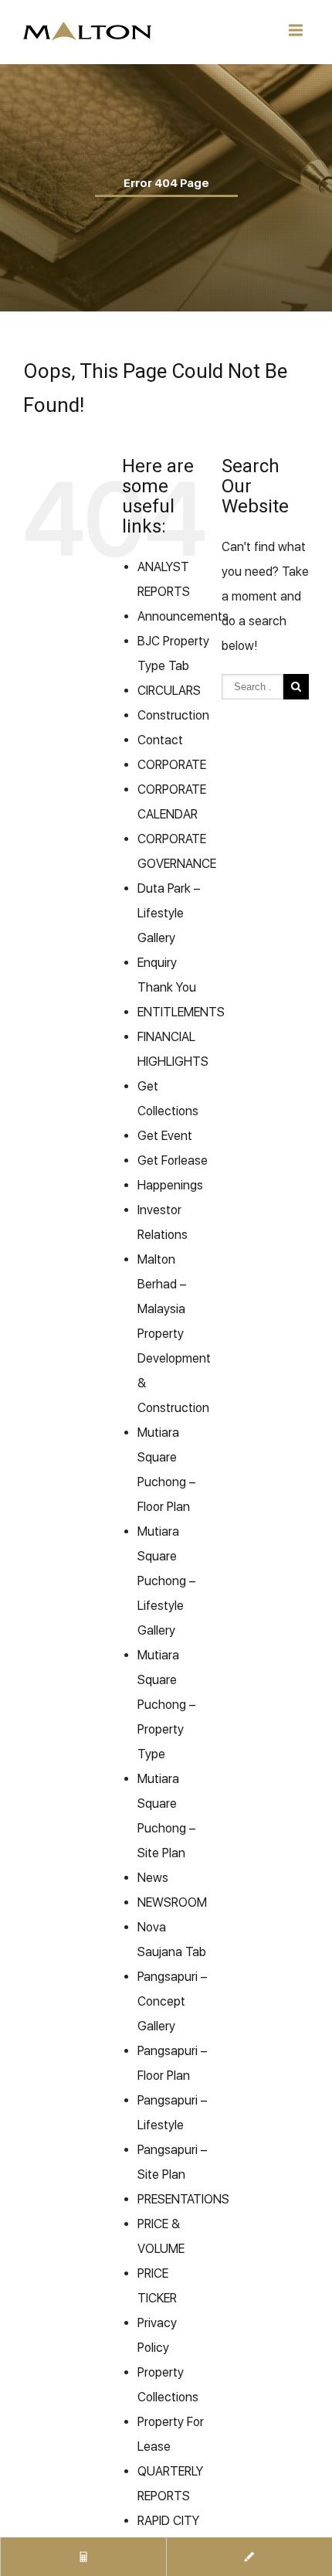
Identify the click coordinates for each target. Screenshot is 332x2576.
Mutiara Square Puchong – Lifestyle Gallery (166, 1581)
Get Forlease (173, 1160)
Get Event (165, 1136)
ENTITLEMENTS (181, 1012)
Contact (160, 740)
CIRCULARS (169, 691)
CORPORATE (172, 765)
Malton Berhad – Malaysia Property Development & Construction (174, 1334)
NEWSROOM (172, 1902)
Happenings (170, 1185)
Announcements (183, 616)
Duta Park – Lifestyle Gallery (169, 913)
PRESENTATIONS (183, 2199)
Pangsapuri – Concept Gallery (172, 2001)
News (153, 1878)
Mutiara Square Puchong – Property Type (166, 1705)
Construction (173, 715)
